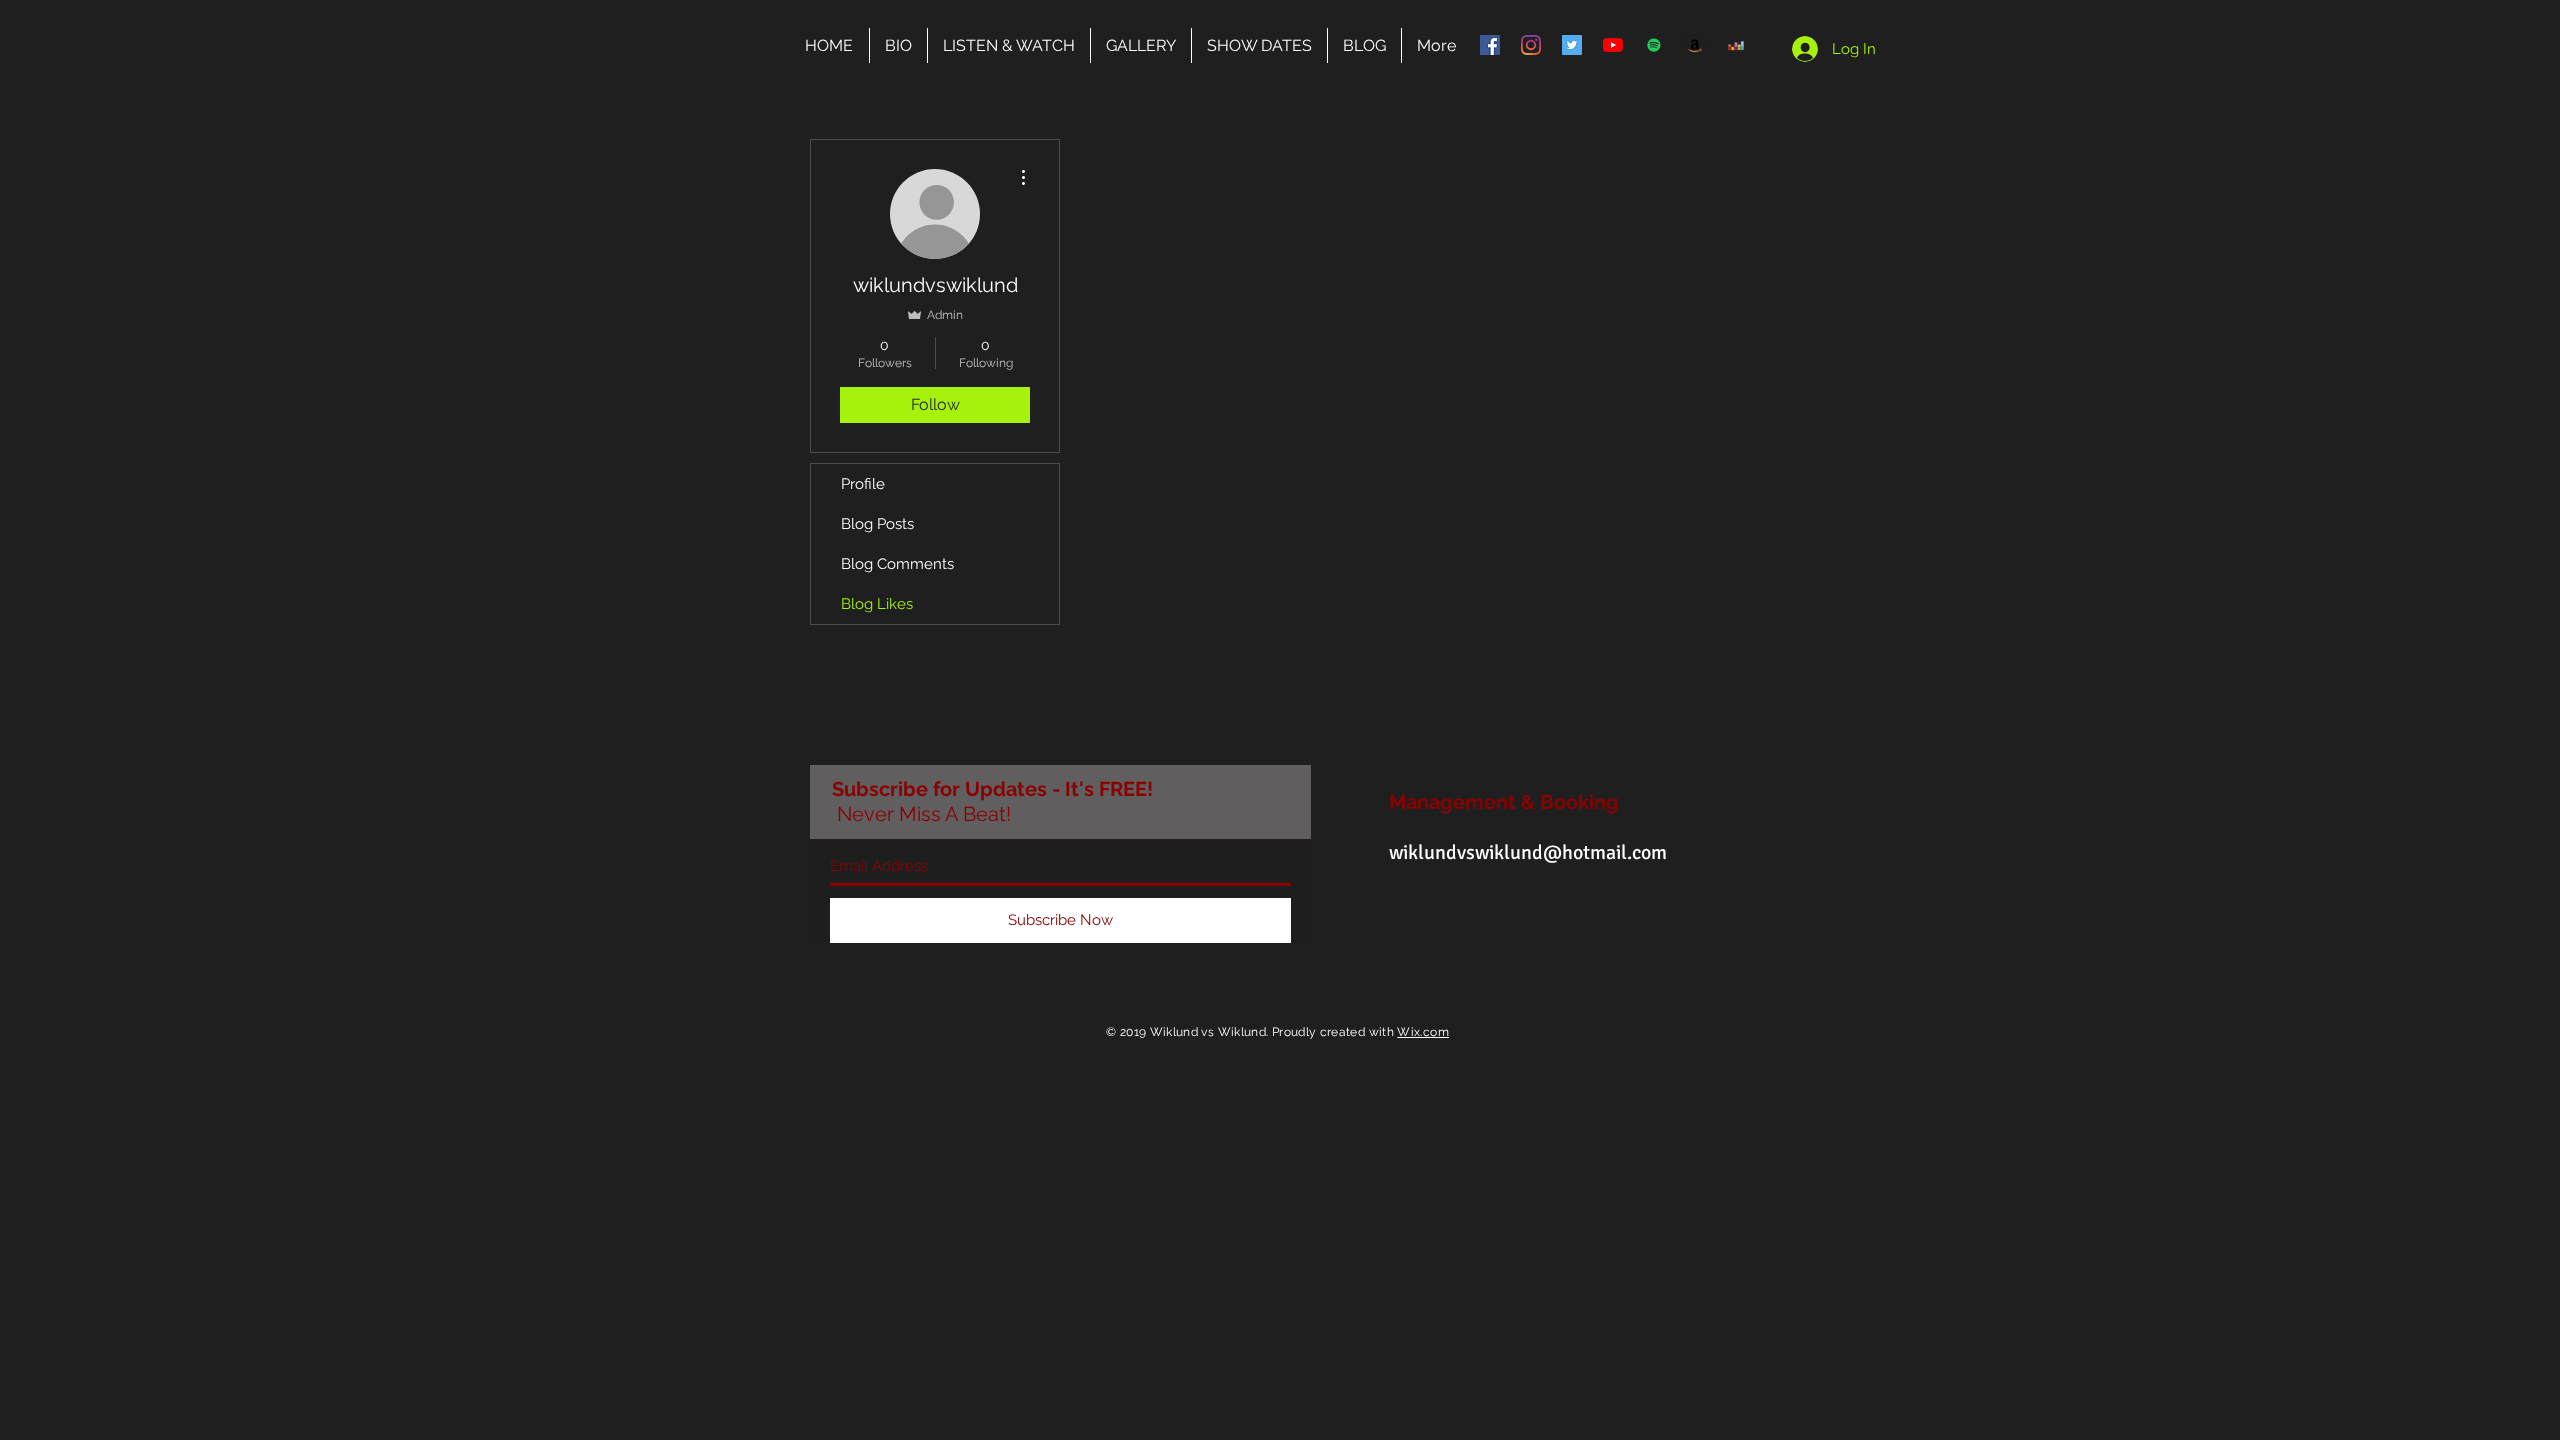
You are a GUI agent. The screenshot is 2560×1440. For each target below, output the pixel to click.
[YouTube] (1613, 45)
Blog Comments (897, 564)
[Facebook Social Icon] (1490, 45)
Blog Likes (877, 604)
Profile (863, 484)
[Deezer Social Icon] (1736, 45)
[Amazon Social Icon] (1695, 45)
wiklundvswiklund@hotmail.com (1528, 852)
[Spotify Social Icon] (1654, 45)
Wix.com (1423, 1032)
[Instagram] (1531, 45)
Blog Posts (877, 524)
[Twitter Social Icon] (1572, 45)
